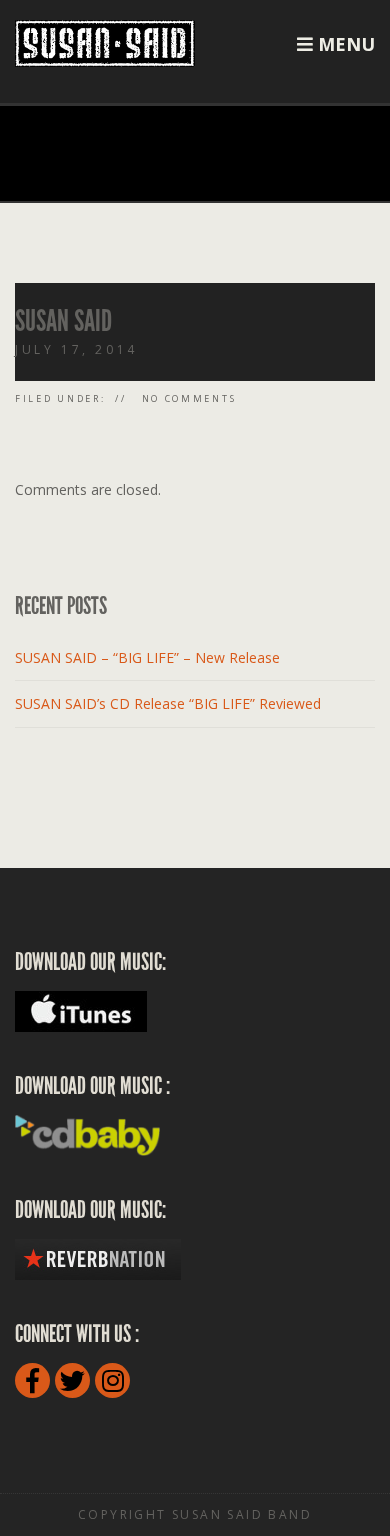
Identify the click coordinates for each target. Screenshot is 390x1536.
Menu (344, 44)
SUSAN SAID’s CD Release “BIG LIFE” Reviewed (168, 703)
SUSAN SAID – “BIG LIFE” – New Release (147, 657)
